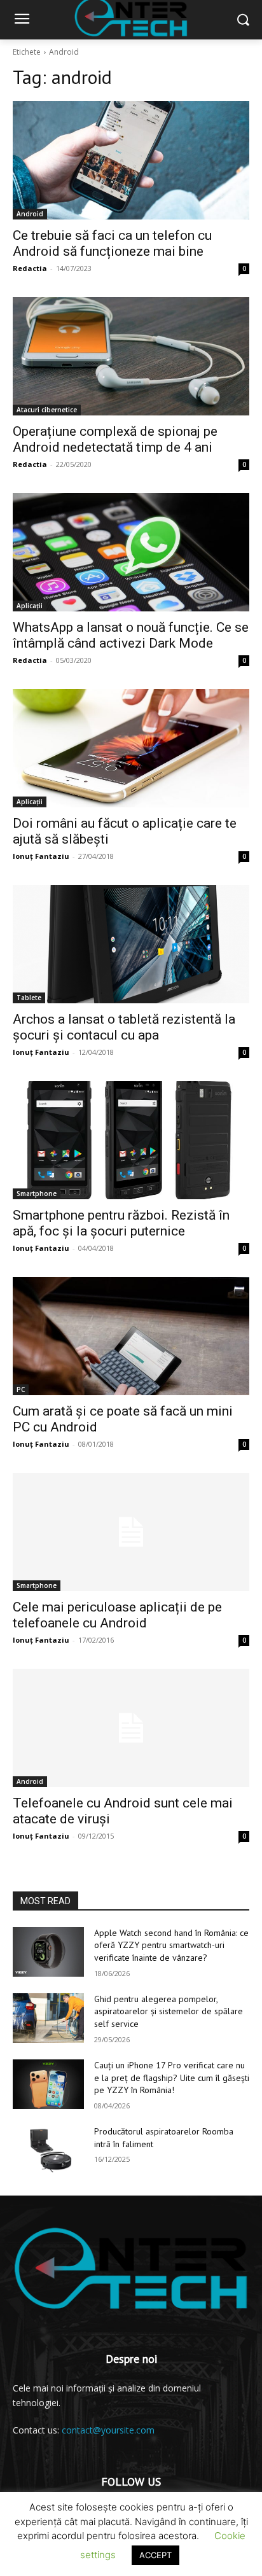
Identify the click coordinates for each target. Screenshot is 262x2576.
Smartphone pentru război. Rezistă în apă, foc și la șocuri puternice (121, 1223)
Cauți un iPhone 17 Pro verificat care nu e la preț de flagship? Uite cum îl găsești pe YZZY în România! (172, 2078)
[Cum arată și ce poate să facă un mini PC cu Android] (131, 1336)
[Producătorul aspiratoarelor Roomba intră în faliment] (48, 2150)
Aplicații (30, 606)
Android (30, 214)
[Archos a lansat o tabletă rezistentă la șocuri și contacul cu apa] (131, 944)
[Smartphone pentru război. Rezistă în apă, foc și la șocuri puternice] (131, 1140)
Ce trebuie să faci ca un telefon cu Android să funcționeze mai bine (112, 243)
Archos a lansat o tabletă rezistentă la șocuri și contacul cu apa (124, 1027)
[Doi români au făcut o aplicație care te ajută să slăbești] (131, 748)
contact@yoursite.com (108, 2430)
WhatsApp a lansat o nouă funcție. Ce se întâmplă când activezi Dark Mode (131, 635)
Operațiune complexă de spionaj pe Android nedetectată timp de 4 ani (115, 439)
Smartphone (37, 1194)
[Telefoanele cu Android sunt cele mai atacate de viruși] (131, 1728)
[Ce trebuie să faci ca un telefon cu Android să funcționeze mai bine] (131, 160)
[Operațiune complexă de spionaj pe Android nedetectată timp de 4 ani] (131, 356)
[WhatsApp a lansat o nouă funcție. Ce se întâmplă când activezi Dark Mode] (131, 552)
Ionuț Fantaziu (41, 856)
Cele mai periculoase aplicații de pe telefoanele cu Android (117, 1615)
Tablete (29, 998)
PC (21, 1389)
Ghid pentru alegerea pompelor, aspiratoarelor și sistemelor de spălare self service (169, 2011)
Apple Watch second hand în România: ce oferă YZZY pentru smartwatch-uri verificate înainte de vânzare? (171, 1945)
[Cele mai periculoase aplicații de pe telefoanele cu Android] (131, 1532)
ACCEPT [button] (155, 2555)
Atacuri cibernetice (47, 410)
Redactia (30, 268)
